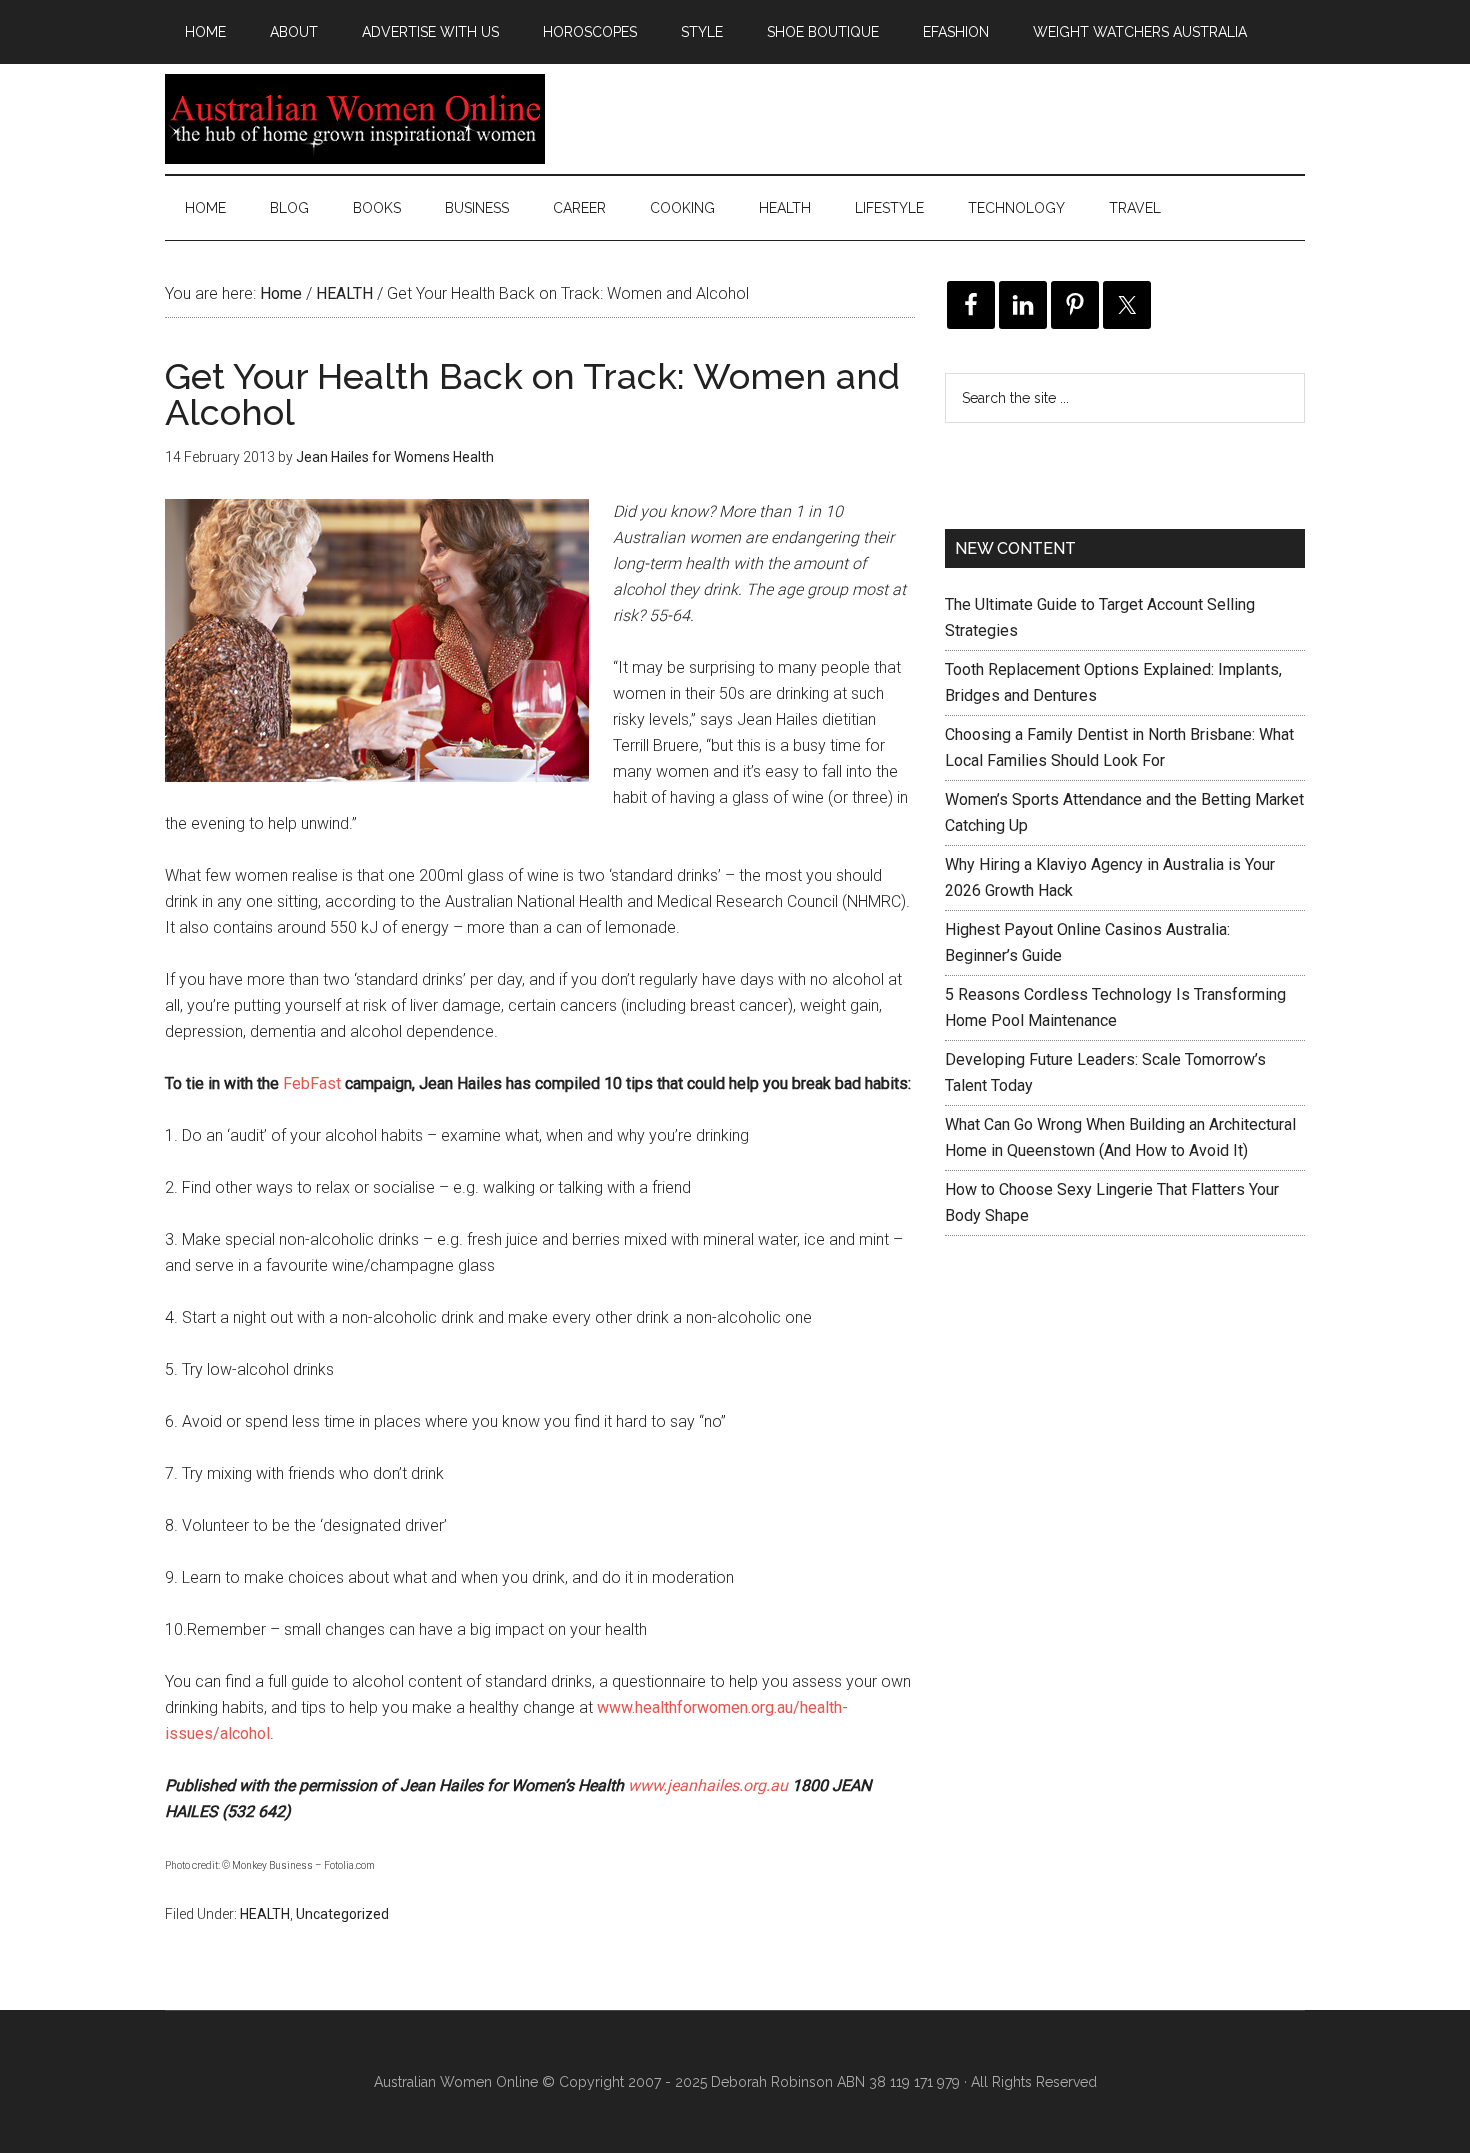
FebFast (312, 1083)
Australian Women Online (355, 119)
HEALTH (265, 1914)
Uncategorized (342, 1914)
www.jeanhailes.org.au (708, 1785)
